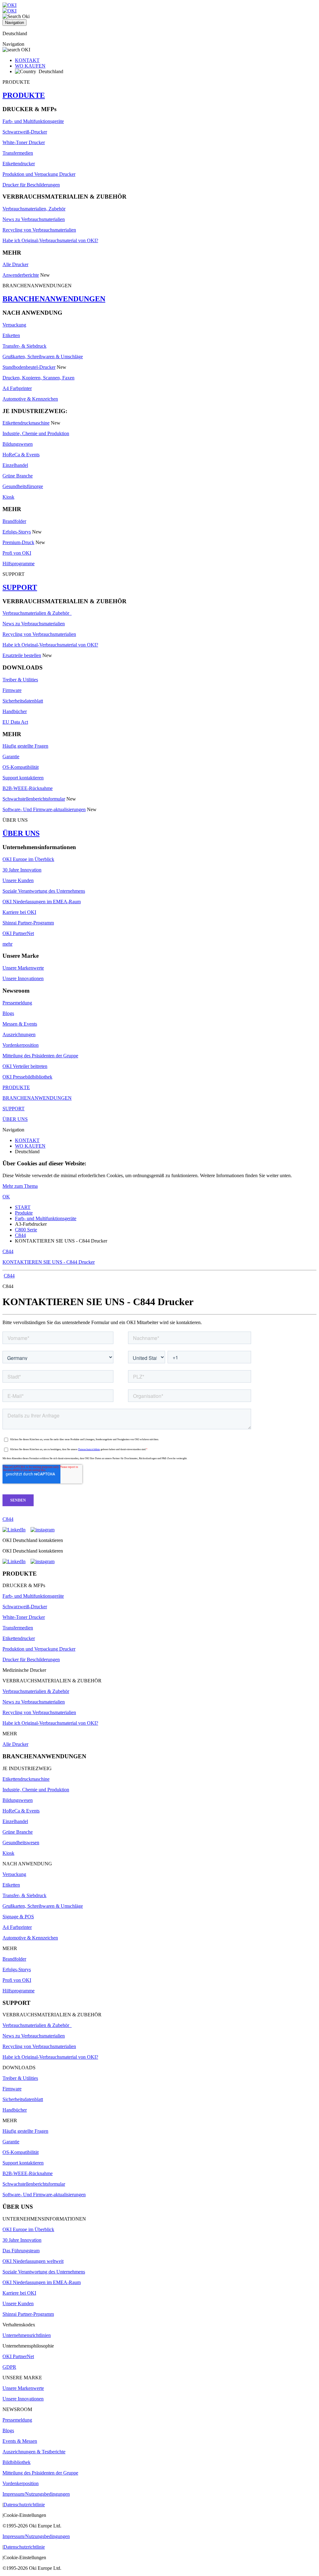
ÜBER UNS (21, 833)
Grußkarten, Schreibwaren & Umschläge (43, 357)
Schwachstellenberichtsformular (34, 799)
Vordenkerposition (21, 1045)
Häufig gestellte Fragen (25, 746)
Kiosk (8, 497)
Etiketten (11, 335)
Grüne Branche (18, 476)
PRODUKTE (24, 95)
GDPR (9, 2367)
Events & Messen (20, 2441)
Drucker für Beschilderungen (31, 185)
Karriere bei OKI (19, 912)
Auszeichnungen (19, 1034)
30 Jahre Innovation (22, 870)
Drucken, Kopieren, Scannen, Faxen (38, 378)
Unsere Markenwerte (23, 968)
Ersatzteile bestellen (22, 655)
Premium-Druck (18, 542)
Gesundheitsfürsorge (23, 486)
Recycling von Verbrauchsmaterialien (39, 230)
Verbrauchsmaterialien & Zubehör (37, 613)
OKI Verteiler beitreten (25, 1066)
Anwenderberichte (21, 275)
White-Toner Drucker (24, 142)
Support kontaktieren (23, 778)
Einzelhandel (15, 465)
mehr (7, 944)
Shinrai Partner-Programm (28, 923)
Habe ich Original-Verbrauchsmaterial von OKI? (50, 240)
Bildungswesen (18, 444)
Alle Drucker (15, 264)
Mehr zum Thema (20, 1186)
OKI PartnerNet (18, 933)
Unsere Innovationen (23, 978)
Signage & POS (18, 1917)
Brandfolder (14, 521)
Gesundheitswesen (21, 1843)
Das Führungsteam (21, 2251)
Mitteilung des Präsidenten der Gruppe (40, 1056)
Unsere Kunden (18, 880)
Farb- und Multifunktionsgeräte (33, 121)
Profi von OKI (17, 553)
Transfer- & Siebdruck (24, 346)
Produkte (24, 1213)
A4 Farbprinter (17, 388)
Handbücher (15, 711)
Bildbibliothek (17, 2462)
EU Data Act (15, 722)
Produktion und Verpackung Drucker (39, 174)
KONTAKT (27, 60)
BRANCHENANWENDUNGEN (54, 299)
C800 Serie (26, 1230)
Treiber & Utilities (20, 680)
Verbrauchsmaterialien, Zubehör (34, 209)
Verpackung (14, 325)
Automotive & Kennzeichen (30, 399)
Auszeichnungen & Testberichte (34, 2452)
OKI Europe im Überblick (28, 859)
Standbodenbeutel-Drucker (29, 367)
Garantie (11, 757)
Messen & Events (20, 1024)
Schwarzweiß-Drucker (25, 132)
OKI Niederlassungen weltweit (33, 2261)
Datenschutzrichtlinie (24, 2505)
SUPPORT (20, 587)
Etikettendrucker (19, 164)
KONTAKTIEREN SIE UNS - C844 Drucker (49, 1262)
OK (6, 1197)
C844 (20, 1235)
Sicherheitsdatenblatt (23, 701)
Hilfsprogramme (19, 564)
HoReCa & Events (21, 455)
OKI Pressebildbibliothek (27, 1077)
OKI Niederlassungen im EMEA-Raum (42, 902)
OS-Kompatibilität (21, 767)
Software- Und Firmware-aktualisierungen (44, 809)
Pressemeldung (17, 1003)
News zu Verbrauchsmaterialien (34, 219)
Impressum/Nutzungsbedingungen (36, 2494)
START (23, 1207)
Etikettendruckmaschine (26, 423)
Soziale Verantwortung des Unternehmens (44, 891)
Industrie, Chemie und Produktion (36, 433)
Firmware (12, 690)
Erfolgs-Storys (17, 532)
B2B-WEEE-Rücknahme (28, 788)
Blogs (8, 1013)
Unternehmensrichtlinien (27, 2335)
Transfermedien (18, 153)
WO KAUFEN (30, 66)
